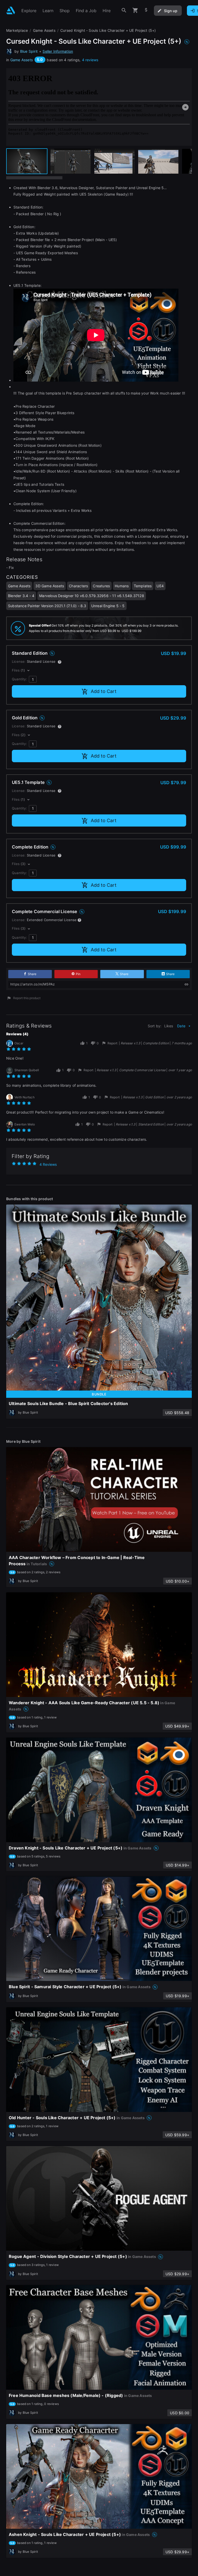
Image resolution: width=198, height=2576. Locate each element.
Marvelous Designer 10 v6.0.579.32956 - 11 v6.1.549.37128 (92, 596)
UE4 (160, 586)
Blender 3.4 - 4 (21, 596)
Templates (143, 586)
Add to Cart (104, 691)
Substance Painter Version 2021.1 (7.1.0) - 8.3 (47, 606)
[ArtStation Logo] (11, 10)
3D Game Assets (50, 586)
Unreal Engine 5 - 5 (108, 606)
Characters (78, 586)
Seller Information (58, 51)
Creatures (101, 586)
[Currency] (146, 10)
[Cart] (135, 10)
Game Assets (22, 60)
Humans (122, 586)
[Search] (124, 10)
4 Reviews (48, 1164)
